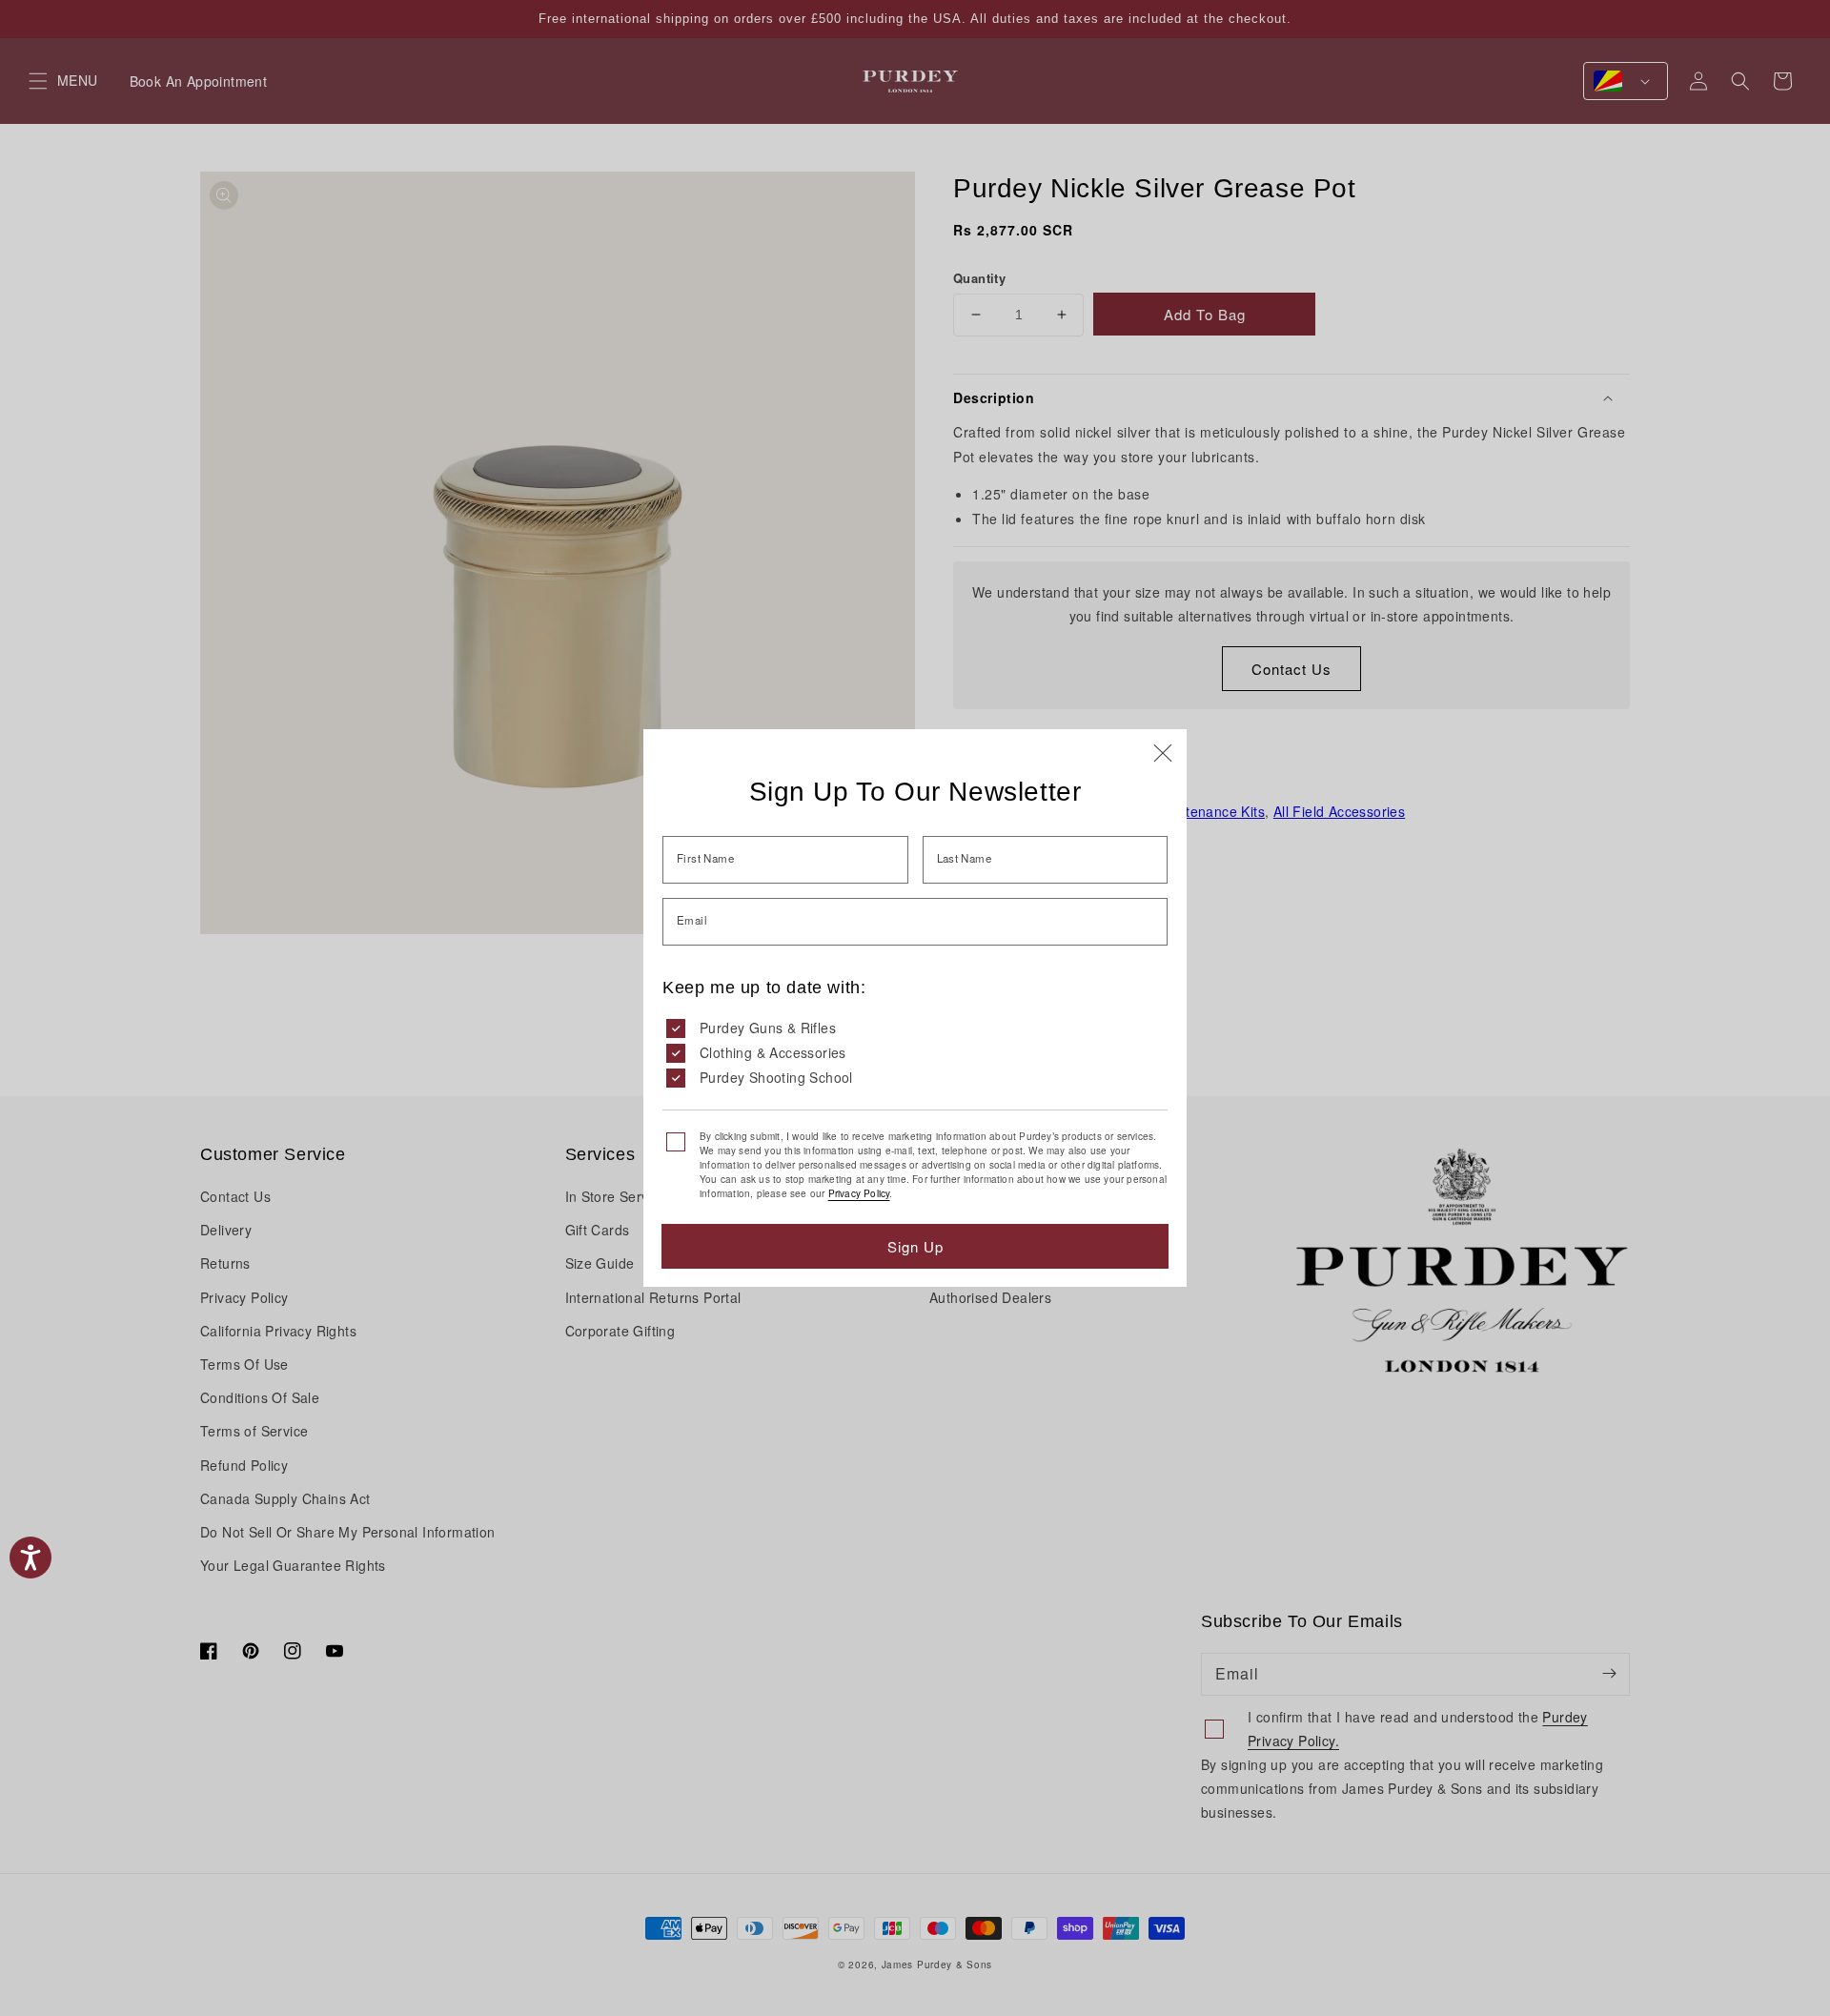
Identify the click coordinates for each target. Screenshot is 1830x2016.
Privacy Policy (859, 1193)
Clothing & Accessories (773, 1052)
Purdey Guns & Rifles (768, 1028)
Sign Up (915, 1246)
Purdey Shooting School (776, 1077)
